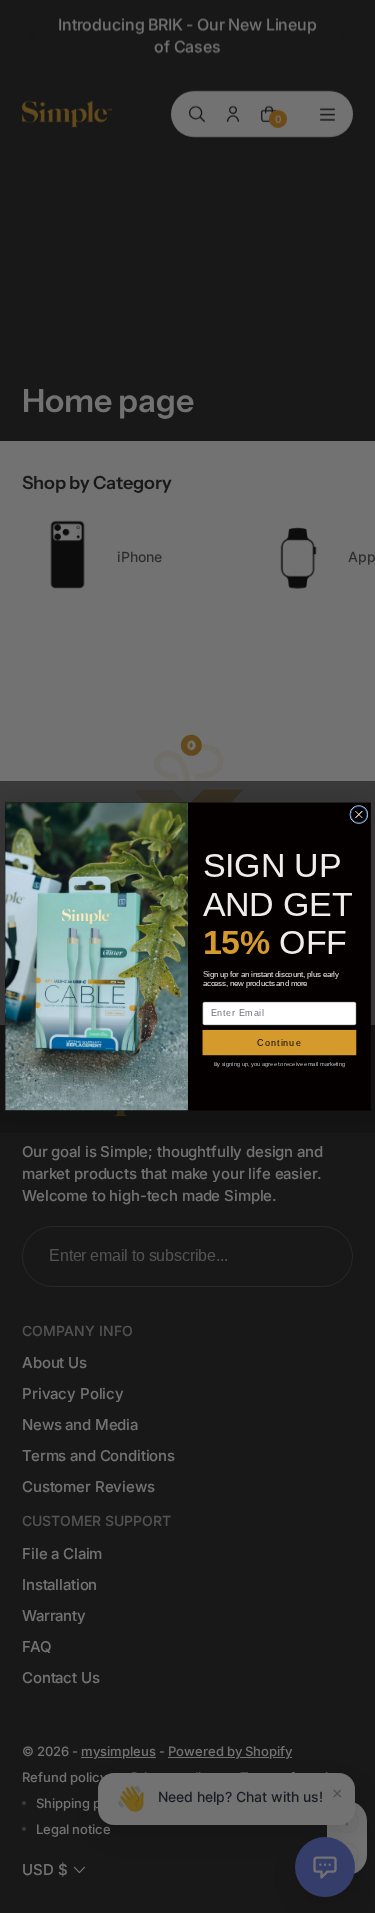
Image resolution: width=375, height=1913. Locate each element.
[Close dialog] (358, 814)
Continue (279, 1042)
